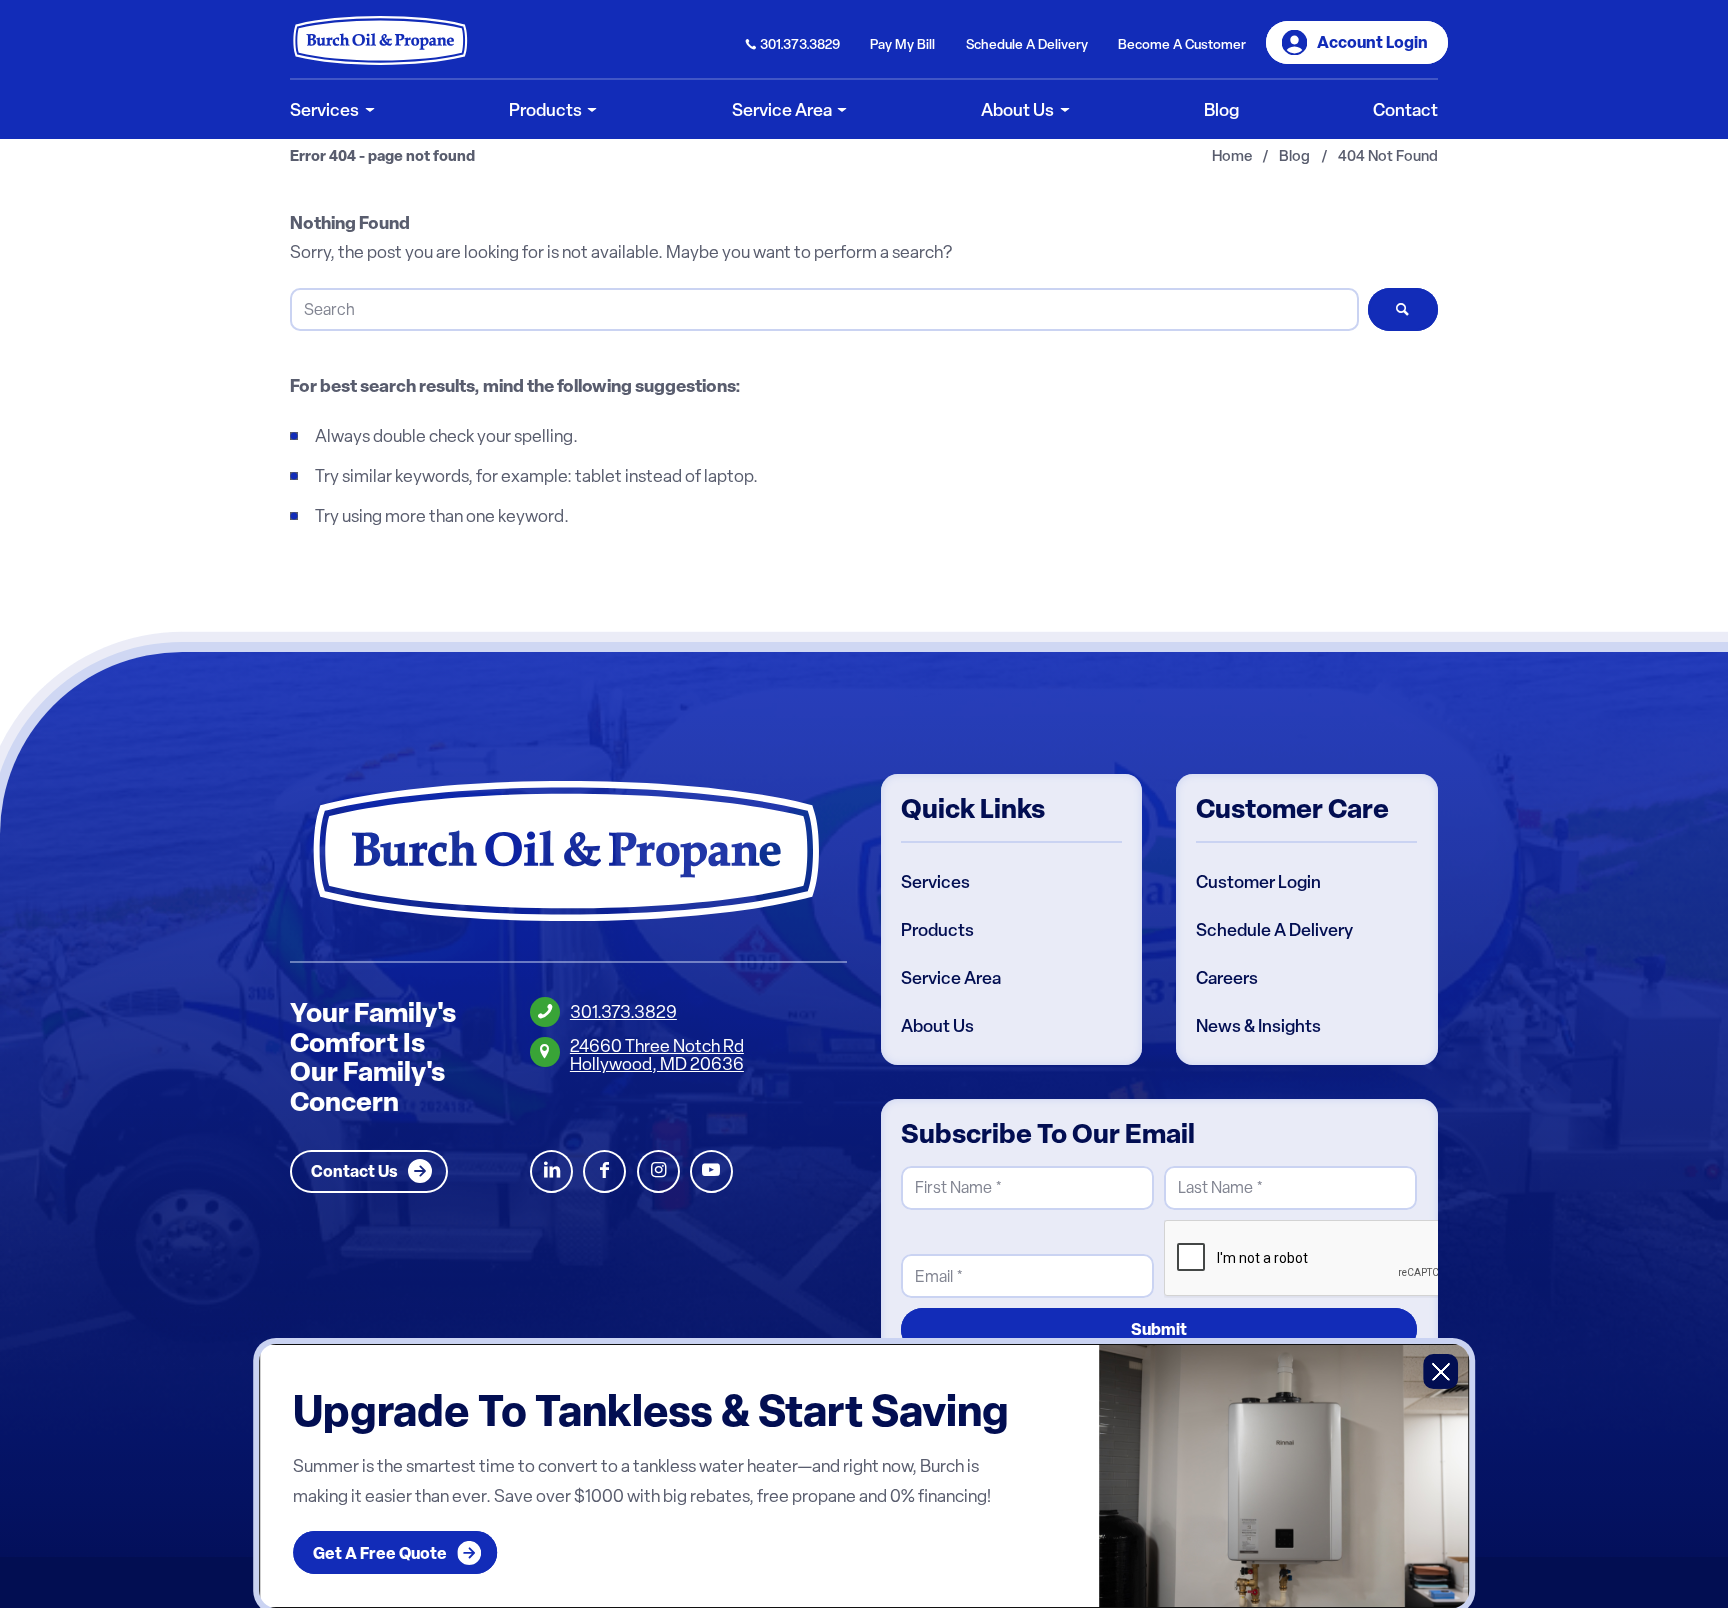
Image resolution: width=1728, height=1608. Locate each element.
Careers (1227, 978)
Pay (902, 44)
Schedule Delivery (1027, 44)
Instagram (658, 1171)
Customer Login (1258, 882)
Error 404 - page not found (382, 156)
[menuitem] (793, 42)
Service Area (951, 978)
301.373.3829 (800, 44)
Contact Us (354, 1171)
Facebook (604, 1171)
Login (1372, 42)
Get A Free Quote (380, 1553)
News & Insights (1258, 1026)
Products (937, 930)
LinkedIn (551, 1171)
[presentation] (1316, 1259)
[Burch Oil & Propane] (381, 40)
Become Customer (1182, 44)
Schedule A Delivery (1274, 930)
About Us (937, 1026)
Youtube (711, 1171)
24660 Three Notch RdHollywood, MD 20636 (657, 1054)
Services (935, 882)
